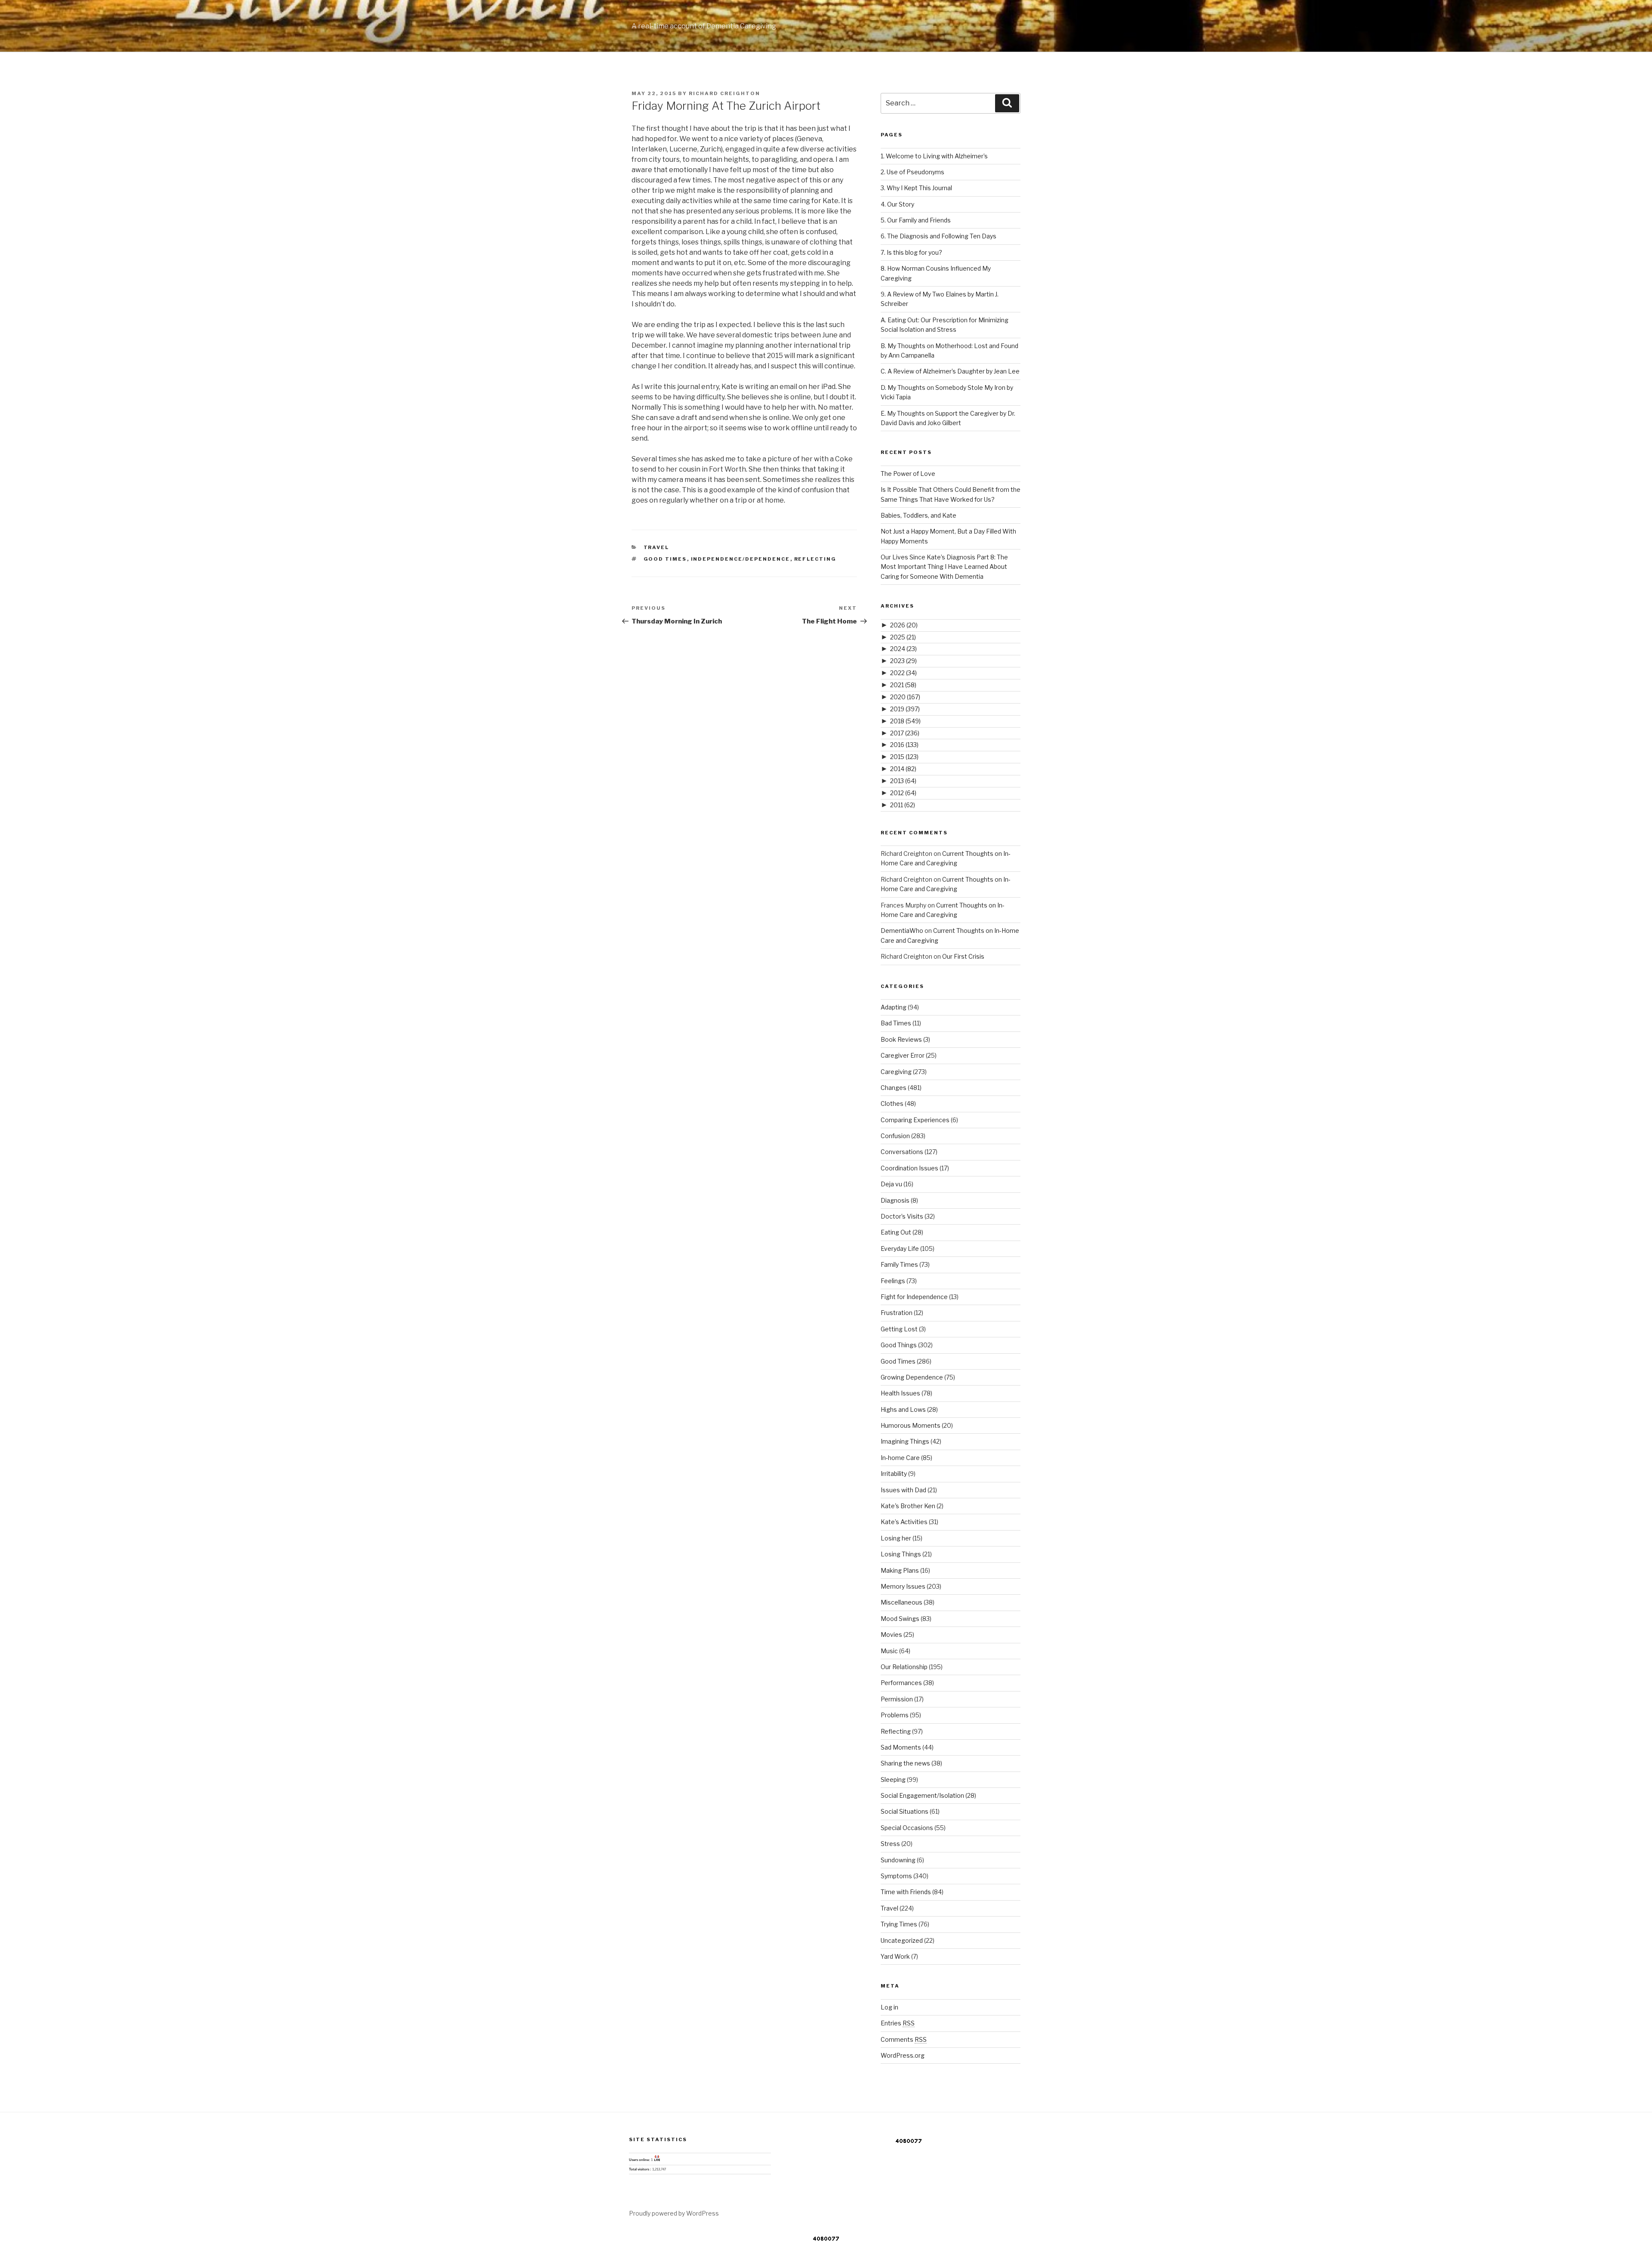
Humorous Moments (911, 1425)
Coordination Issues (909, 1168)
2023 (903, 661)
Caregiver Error (903, 1055)
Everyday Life (900, 1249)
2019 (905, 709)
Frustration (897, 1313)
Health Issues (900, 1393)
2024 (903, 649)
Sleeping (893, 1779)
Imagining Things (905, 1441)
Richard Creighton (724, 93)
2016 (904, 745)
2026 (904, 625)
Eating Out (896, 1232)
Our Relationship (904, 1667)
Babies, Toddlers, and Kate (918, 515)
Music (889, 1651)
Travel (656, 547)
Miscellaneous (902, 1602)
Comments (904, 2039)
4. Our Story (897, 204)
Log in (889, 2007)
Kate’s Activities (904, 1522)
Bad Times (896, 1023)
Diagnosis (895, 1200)
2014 (903, 769)
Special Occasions (907, 1828)
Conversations (902, 1152)
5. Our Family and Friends (916, 220)
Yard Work (895, 1956)
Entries (898, 2023)
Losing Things (901, 1554)
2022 (903, 673)
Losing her (896, 1538)
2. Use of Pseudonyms (912, 172)
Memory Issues (903, 1586)
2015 (904, 757)
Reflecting (815, 559)
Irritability (894, 1474)
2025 (903, 637)
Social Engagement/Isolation (922, 1795)
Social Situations (905, 1811)
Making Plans (900, 1570)
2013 (903, 781)
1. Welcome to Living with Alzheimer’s (934, 156)
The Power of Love (908, 474)
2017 (905, 733)
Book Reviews (901, 1039)
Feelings (893, 1281)
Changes (894, 1088)
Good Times (665, 559)
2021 (903, 685)
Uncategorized (902, 1940)
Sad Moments (901, 1747)
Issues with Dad (903, 1490)
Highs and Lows (903, 1409)
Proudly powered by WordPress (674, 2213)
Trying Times (899, 1924)
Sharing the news (905, 1763)
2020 (905, 697)
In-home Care (900, 1458)
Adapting (894, 1007)
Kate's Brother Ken (908, 1506)
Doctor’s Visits (902, 1216)
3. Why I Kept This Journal (916, 188)
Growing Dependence (912, 1377)
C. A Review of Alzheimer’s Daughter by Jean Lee (950, 371)
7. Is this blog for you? (911, 252)
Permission (897, 1699)
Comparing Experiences (915, 1120)
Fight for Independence (914, 1297)
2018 (905, 721)
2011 (903, 805)
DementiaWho (902, 931)
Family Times (899, 1264)
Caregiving (896, 1072)
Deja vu (891, 1184)
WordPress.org (903, 2055)
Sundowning (898, 1860)
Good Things (899, 1345)
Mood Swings (900, 1619)
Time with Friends (906, 1892)
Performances (901, 1683)
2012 (903, 793)
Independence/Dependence (741, 559)
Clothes (892, 1103)
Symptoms (896, 1876)
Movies (891, 1634)
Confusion (895, 1136)
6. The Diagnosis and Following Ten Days (938, 236)
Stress (890, 1844)
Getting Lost (899, 1329)
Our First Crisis (963, 956)
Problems (895, 1715)
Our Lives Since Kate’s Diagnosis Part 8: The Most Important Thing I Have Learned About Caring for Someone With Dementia (944, 567)
